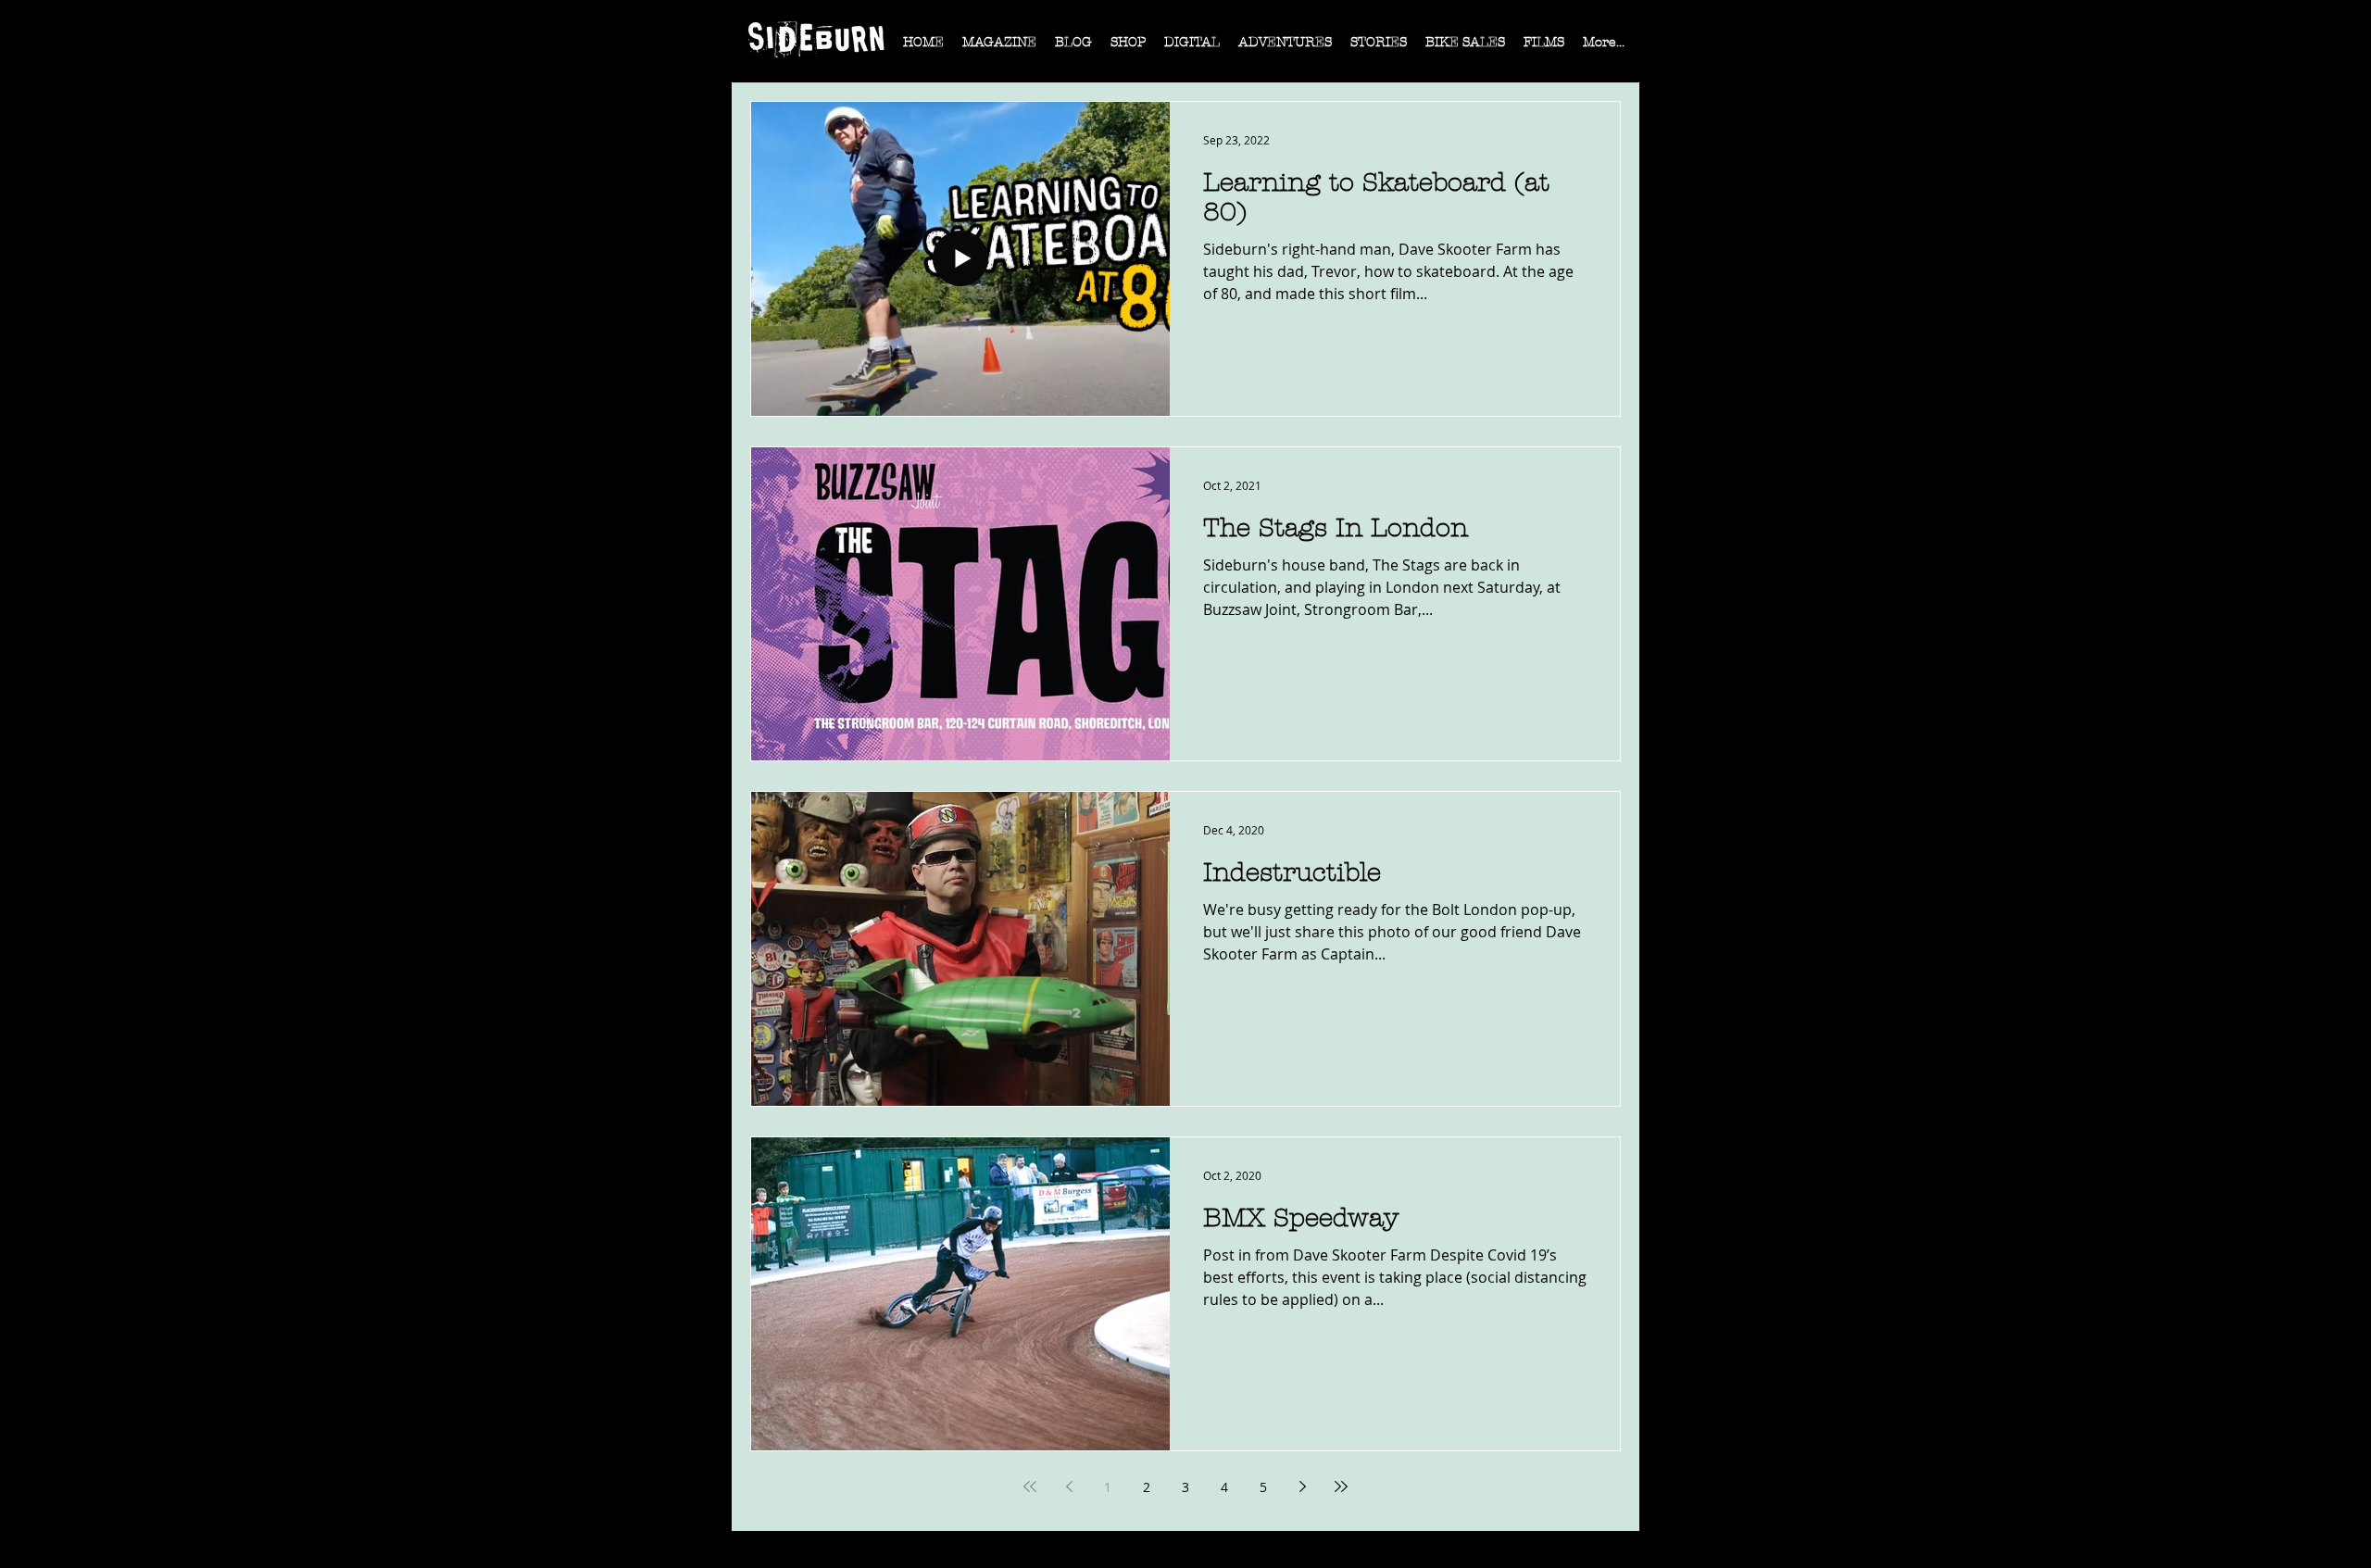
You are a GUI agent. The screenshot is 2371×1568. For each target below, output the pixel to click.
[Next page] (1302, 1486)
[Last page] (1341, 1486)
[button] (999, 48)
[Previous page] (1069, 1486)
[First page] (1030, 1486)
